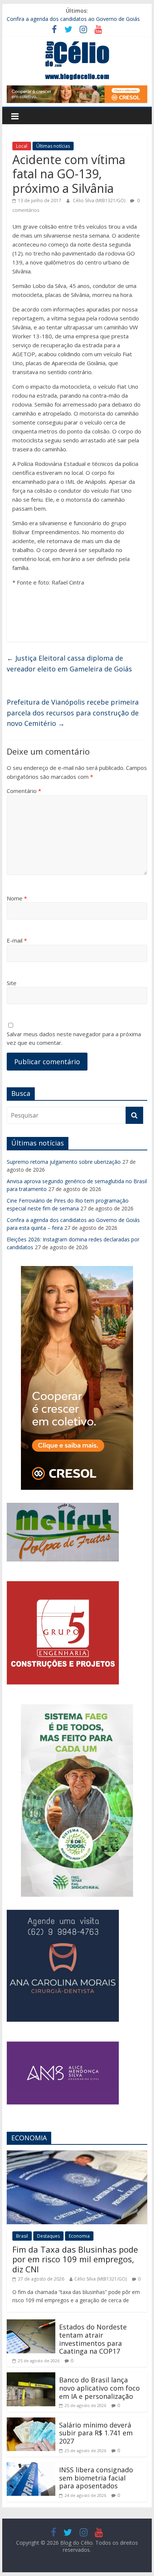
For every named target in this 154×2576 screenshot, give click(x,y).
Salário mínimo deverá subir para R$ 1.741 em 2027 (96, 2433)
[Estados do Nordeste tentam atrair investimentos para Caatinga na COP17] (31, 2324)
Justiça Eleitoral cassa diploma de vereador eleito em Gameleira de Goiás (69, 663)
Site (12, 983)
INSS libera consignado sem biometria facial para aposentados (96, 2478)
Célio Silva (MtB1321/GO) (100, 200)
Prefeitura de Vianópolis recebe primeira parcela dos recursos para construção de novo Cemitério (73, 713)
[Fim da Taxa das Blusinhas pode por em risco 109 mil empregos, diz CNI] (77, 2155)
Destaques (48, 2236)
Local (22, 146)
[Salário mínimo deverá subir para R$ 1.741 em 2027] (31, 2422)
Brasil (22, 2236)
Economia (79, 2236)
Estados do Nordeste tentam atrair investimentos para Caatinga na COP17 (93, 2339)
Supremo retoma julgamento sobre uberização (64, 1162)
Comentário (24, 791)
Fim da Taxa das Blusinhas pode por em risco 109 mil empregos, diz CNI (75, 2259)
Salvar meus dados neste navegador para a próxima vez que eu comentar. (74, 1038)
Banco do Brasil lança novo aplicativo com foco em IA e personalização (99, 2388)
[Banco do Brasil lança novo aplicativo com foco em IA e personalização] (31, 2377)
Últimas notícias (53, 146)
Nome (17, 898)
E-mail (17, 940)
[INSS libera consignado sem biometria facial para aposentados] (31, 2467)
